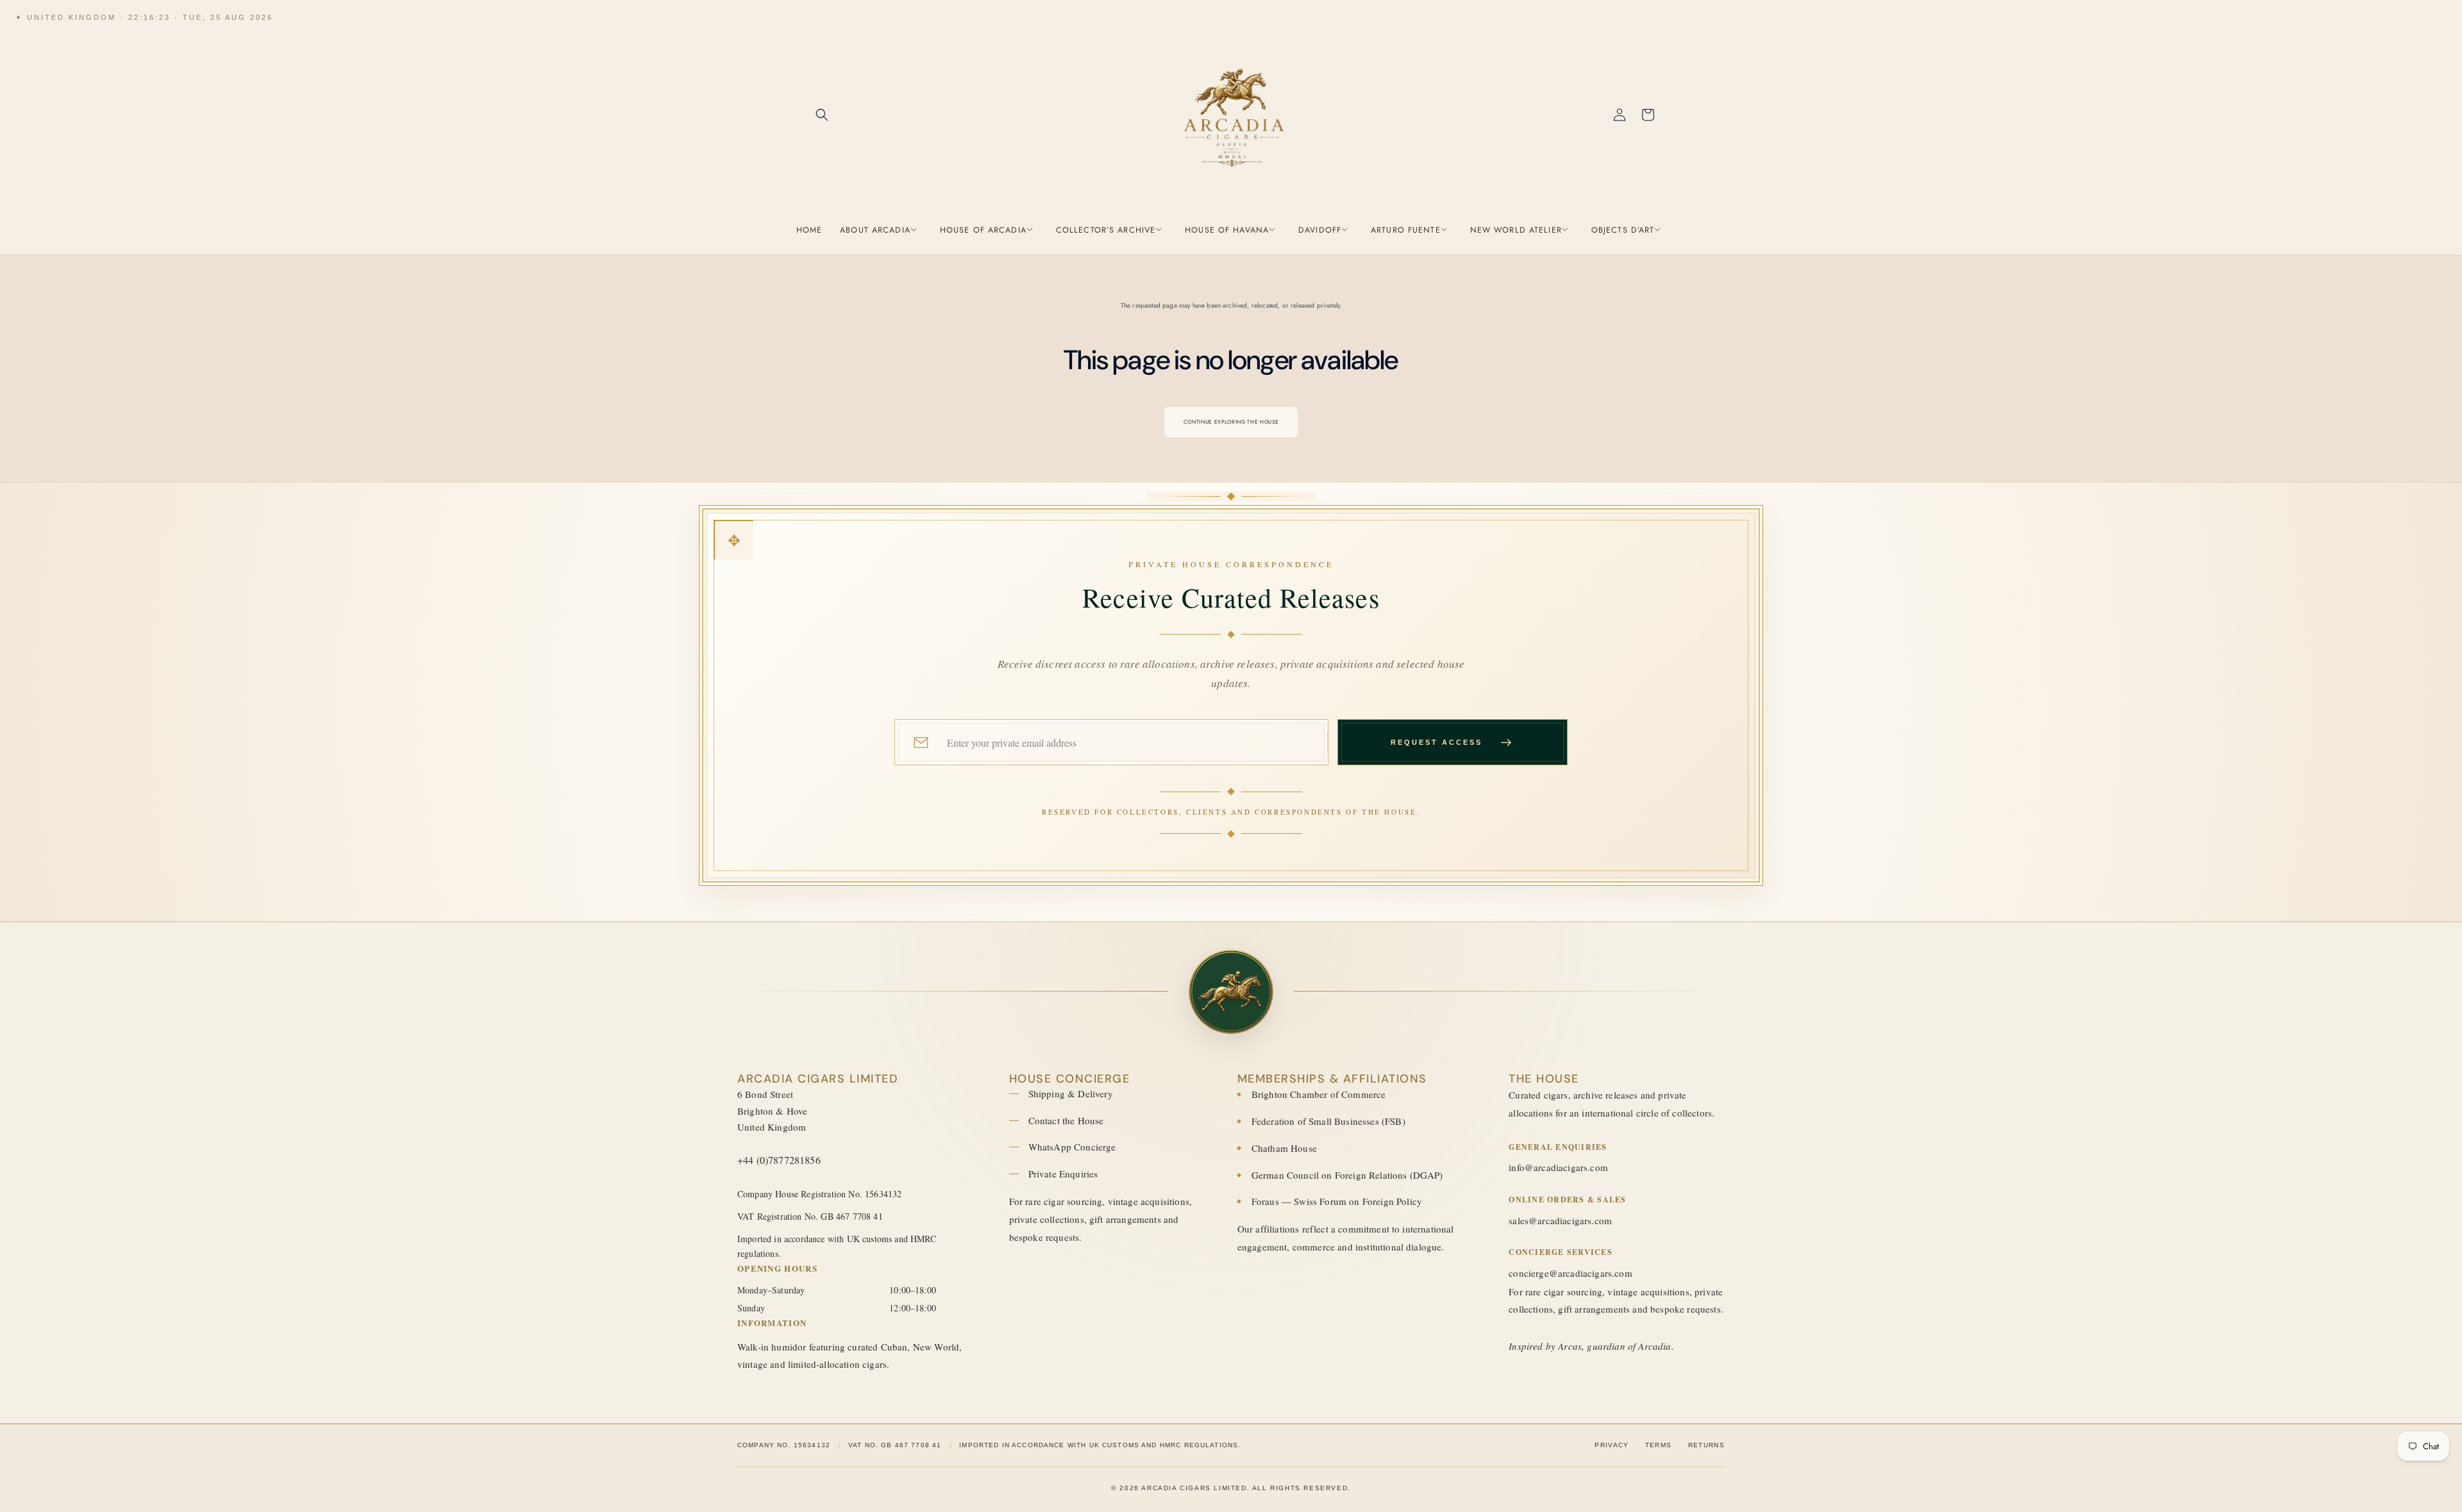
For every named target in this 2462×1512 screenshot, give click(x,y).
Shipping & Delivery (1071, 1093)
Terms (1659, 1445)
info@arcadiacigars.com (1558, 1167)
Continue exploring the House (1231, 422)
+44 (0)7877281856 (779, 1160)
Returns (1706, 1445)
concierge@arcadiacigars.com (1570, 1273)
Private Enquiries (1063, 1174)
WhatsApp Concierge (1072, 1147)
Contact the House (1066, 1120)
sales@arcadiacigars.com (1560, 1220)
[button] (822, 115)
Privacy (1612, 1445)
